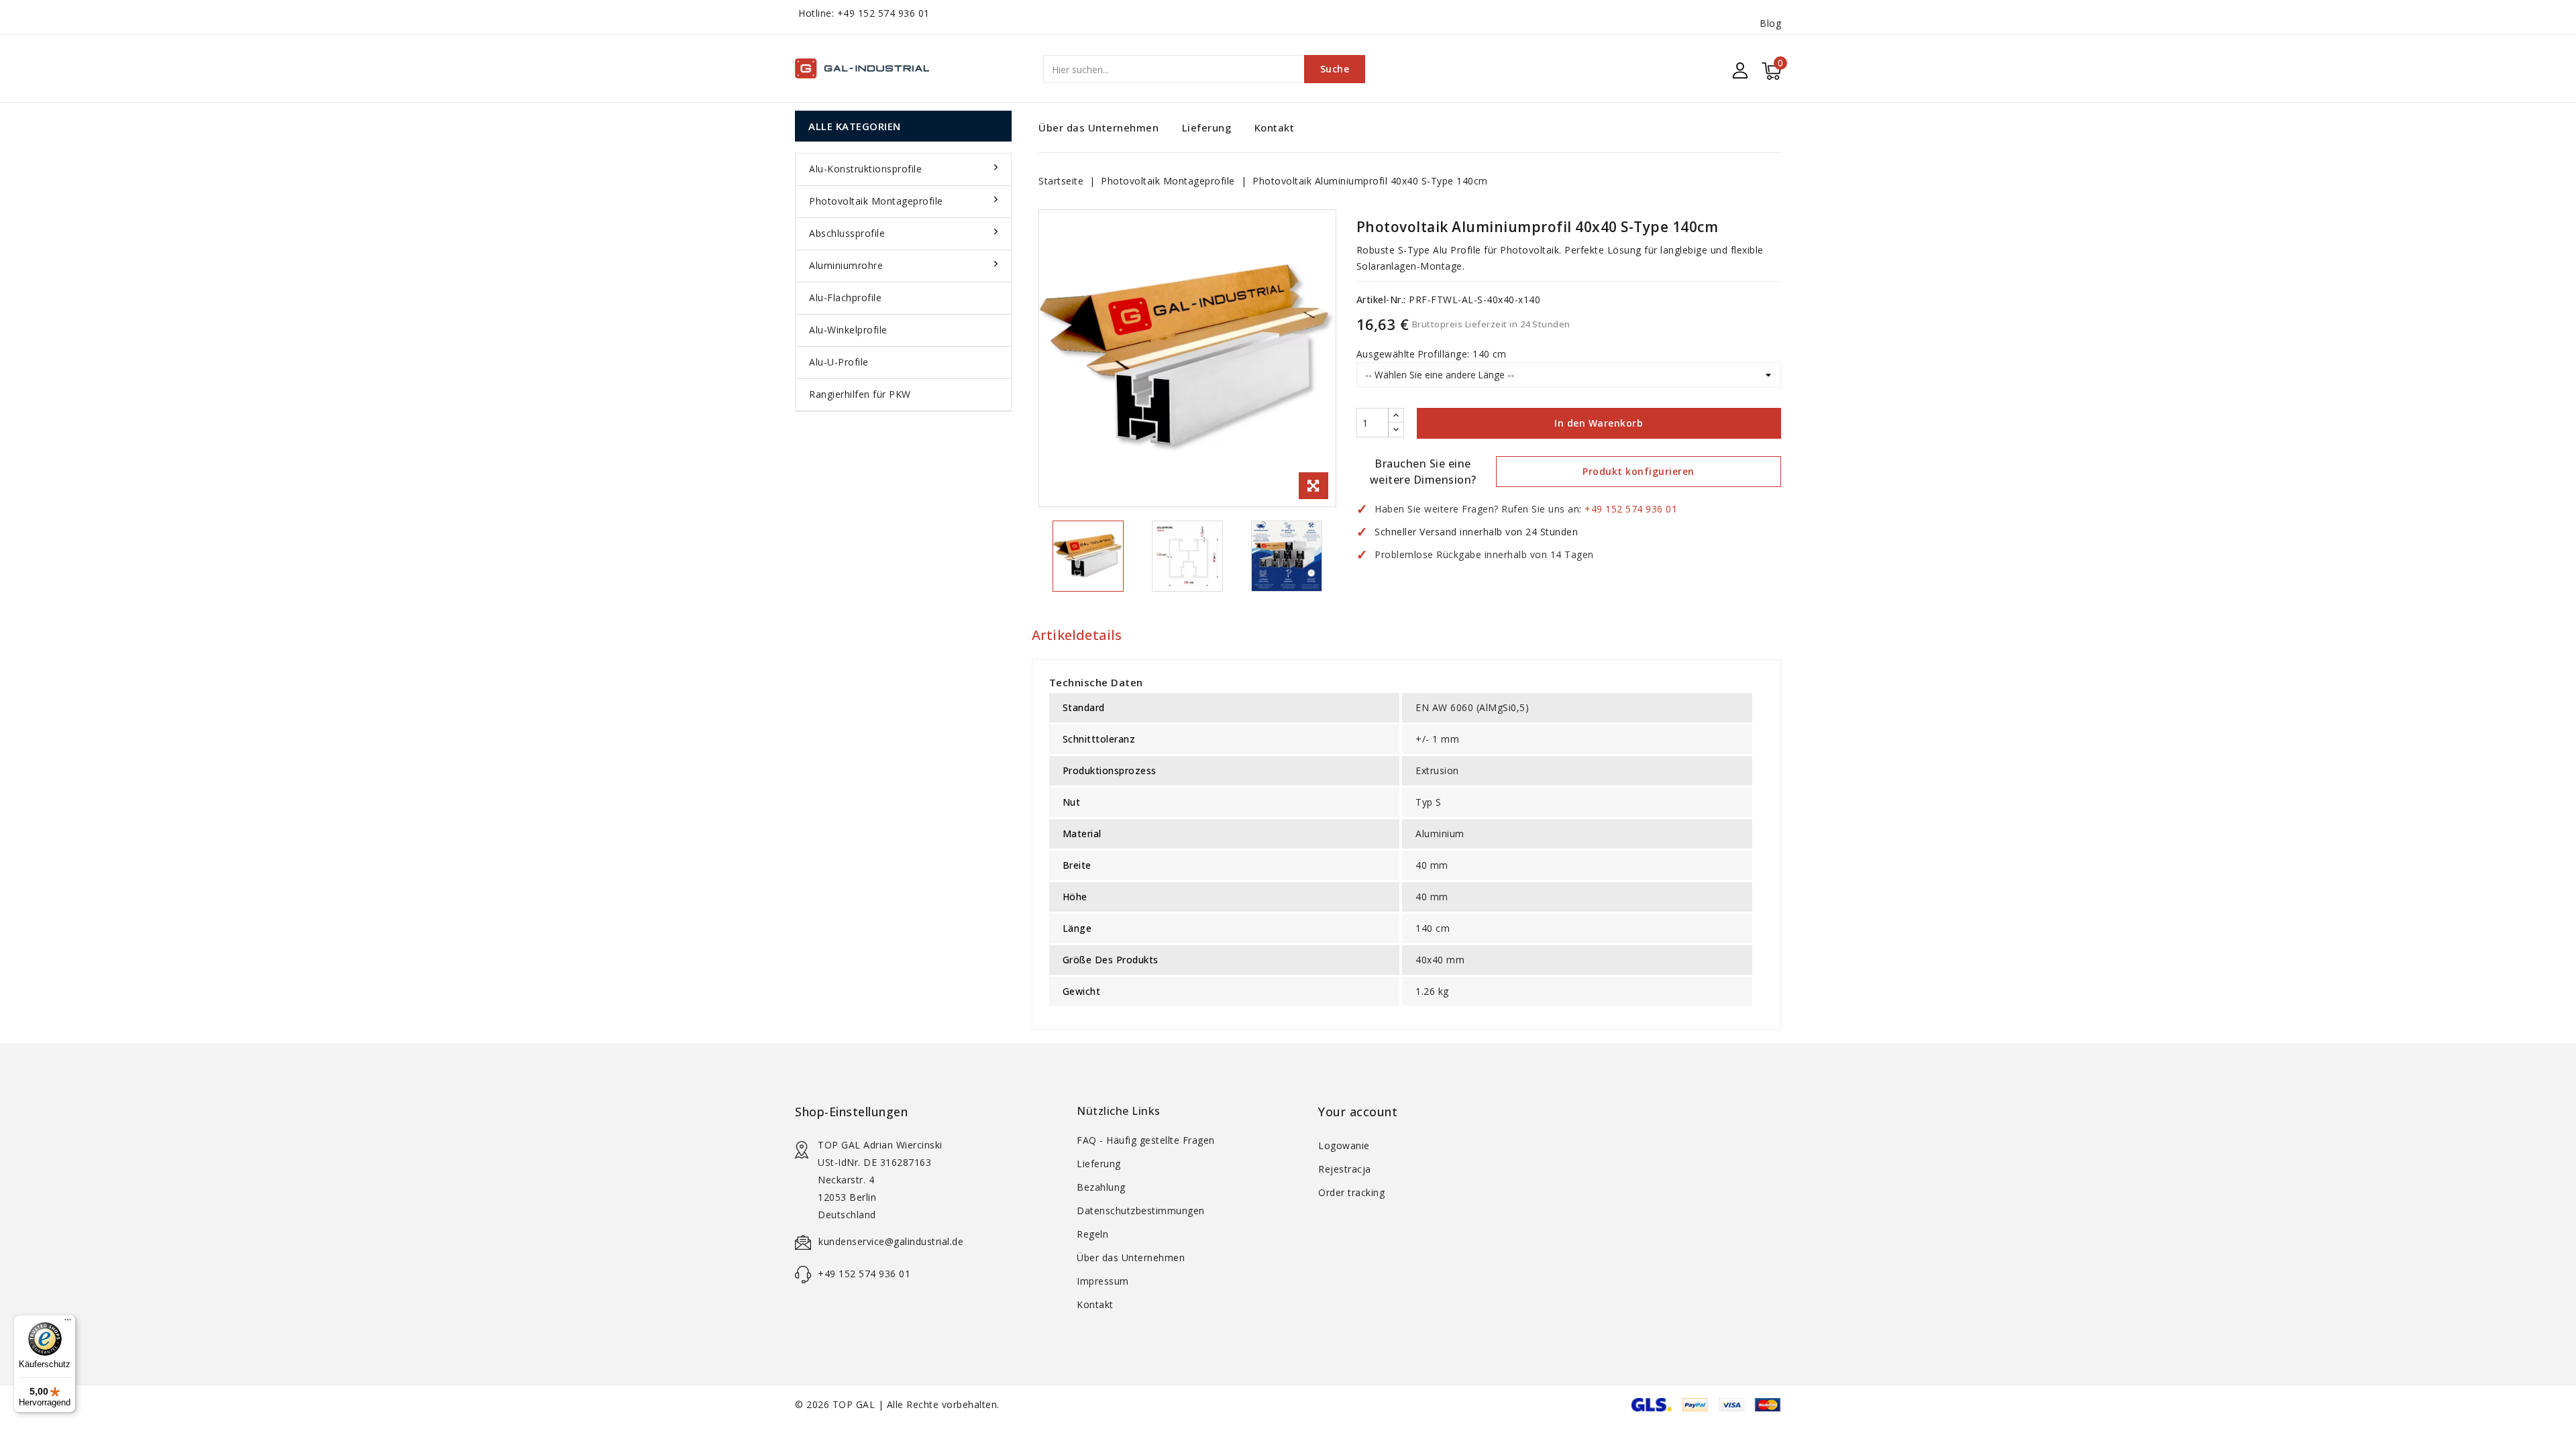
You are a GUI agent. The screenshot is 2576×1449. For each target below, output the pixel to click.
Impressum (1103, 1281)
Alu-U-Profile (839, 362)
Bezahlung (1101, 1187)
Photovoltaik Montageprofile (876, 201)
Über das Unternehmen (1098, 127)
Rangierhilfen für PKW (860, 394)
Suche (1335, 69)
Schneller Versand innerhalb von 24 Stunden (1476, 532)
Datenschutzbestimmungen (1141, 1211)
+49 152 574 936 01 (883, 13)
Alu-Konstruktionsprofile (865, 169)
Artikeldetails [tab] (1077, 635)
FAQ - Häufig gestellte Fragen (1146, 1140)
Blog (1770, 23)
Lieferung (1207, 127)
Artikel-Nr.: (1381, 300)
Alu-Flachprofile (845, 298)
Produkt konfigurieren (1639, 471)
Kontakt (1275, 127)
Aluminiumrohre (846, 265)
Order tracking (1351, 1192)
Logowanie (1344, 1145)
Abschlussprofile (847, 233)
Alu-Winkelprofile (848, 330)
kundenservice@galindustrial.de (891, 1241)
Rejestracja (1345, 1169)
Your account (1358, 1112)
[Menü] (68, 1323)
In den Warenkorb (1599, 423)
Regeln (1092, 1234)
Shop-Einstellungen (851, 1112)
